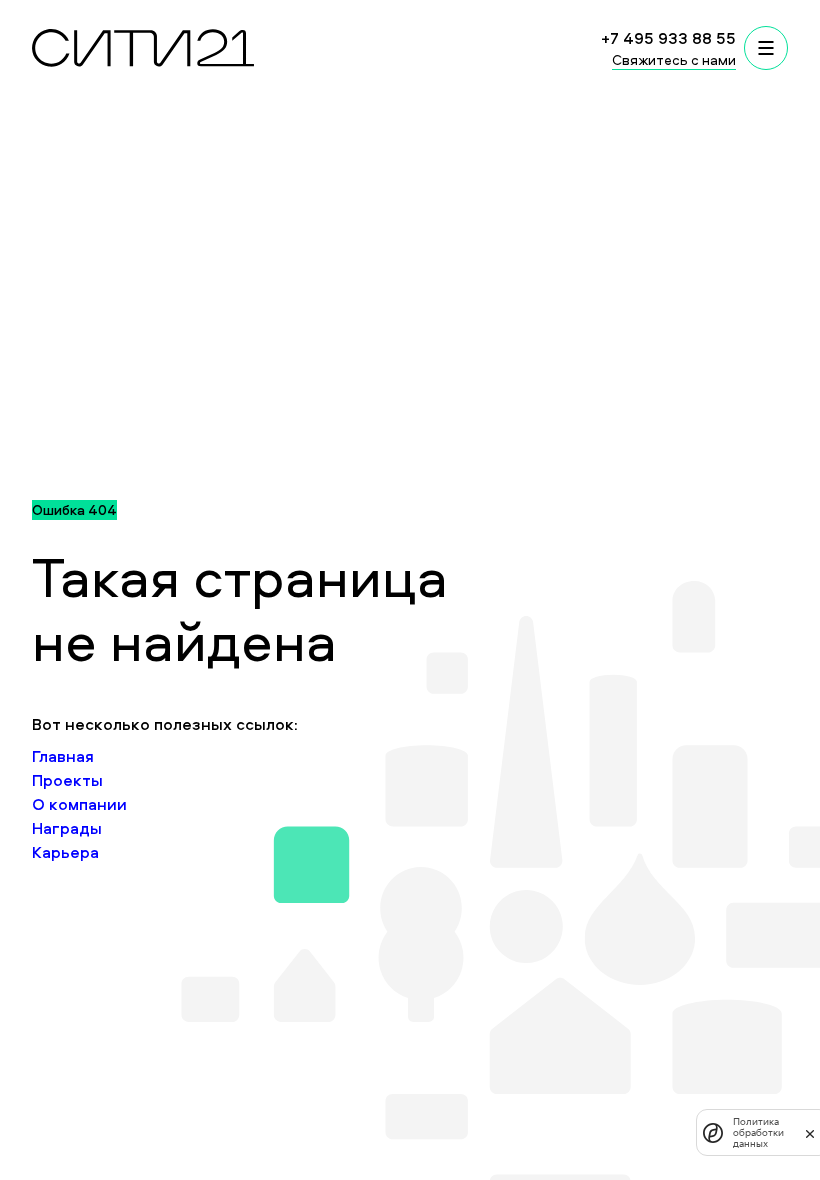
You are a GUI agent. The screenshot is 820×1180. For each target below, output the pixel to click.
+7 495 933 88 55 (668, 38)
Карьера (65, 852)
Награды (67, 828)
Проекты (67, 780)
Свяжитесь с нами (674, 59)
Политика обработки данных (758, 1132)
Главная (63, 756)
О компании (79, 804)
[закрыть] (810, 1133)
